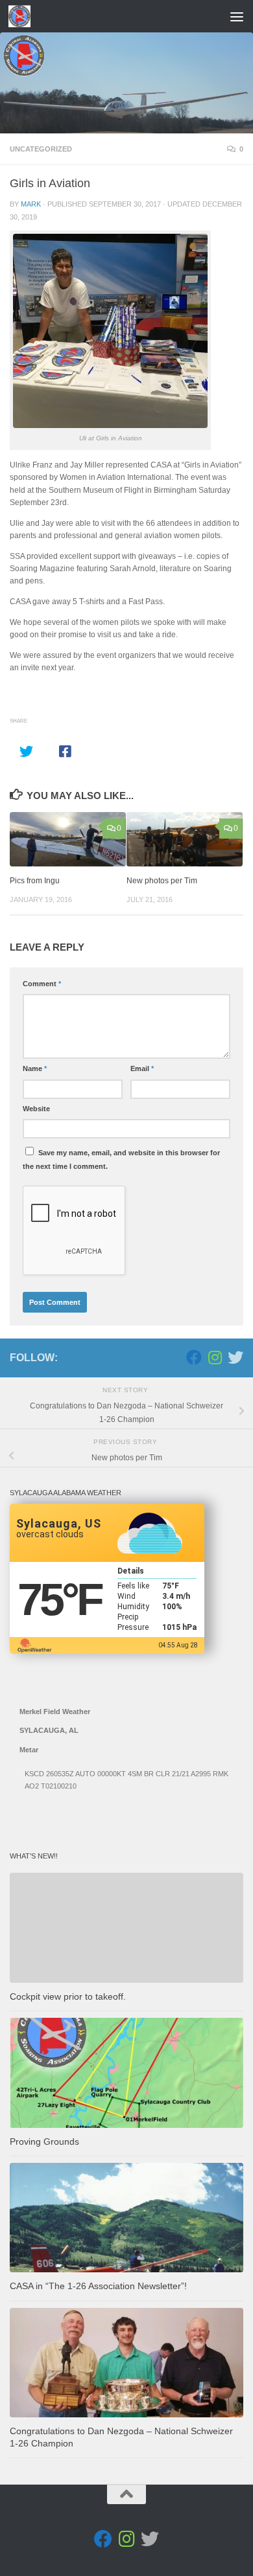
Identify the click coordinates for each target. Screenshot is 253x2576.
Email (142, 1068)
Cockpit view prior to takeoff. (68, 1997)
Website (36, 1109)
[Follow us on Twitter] (235, 1357)
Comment (42, 984)
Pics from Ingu (35, 881)
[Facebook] (194, 1357)
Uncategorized (41, 149)
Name (35, 1068)
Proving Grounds (44, 2142)
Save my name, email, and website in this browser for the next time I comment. (121, 1159)
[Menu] (237, 16)
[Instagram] (215, 1357)
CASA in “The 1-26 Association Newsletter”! (98, 2286)
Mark (31, 204)
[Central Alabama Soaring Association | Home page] (23, 16)
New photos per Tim (162, 881)
